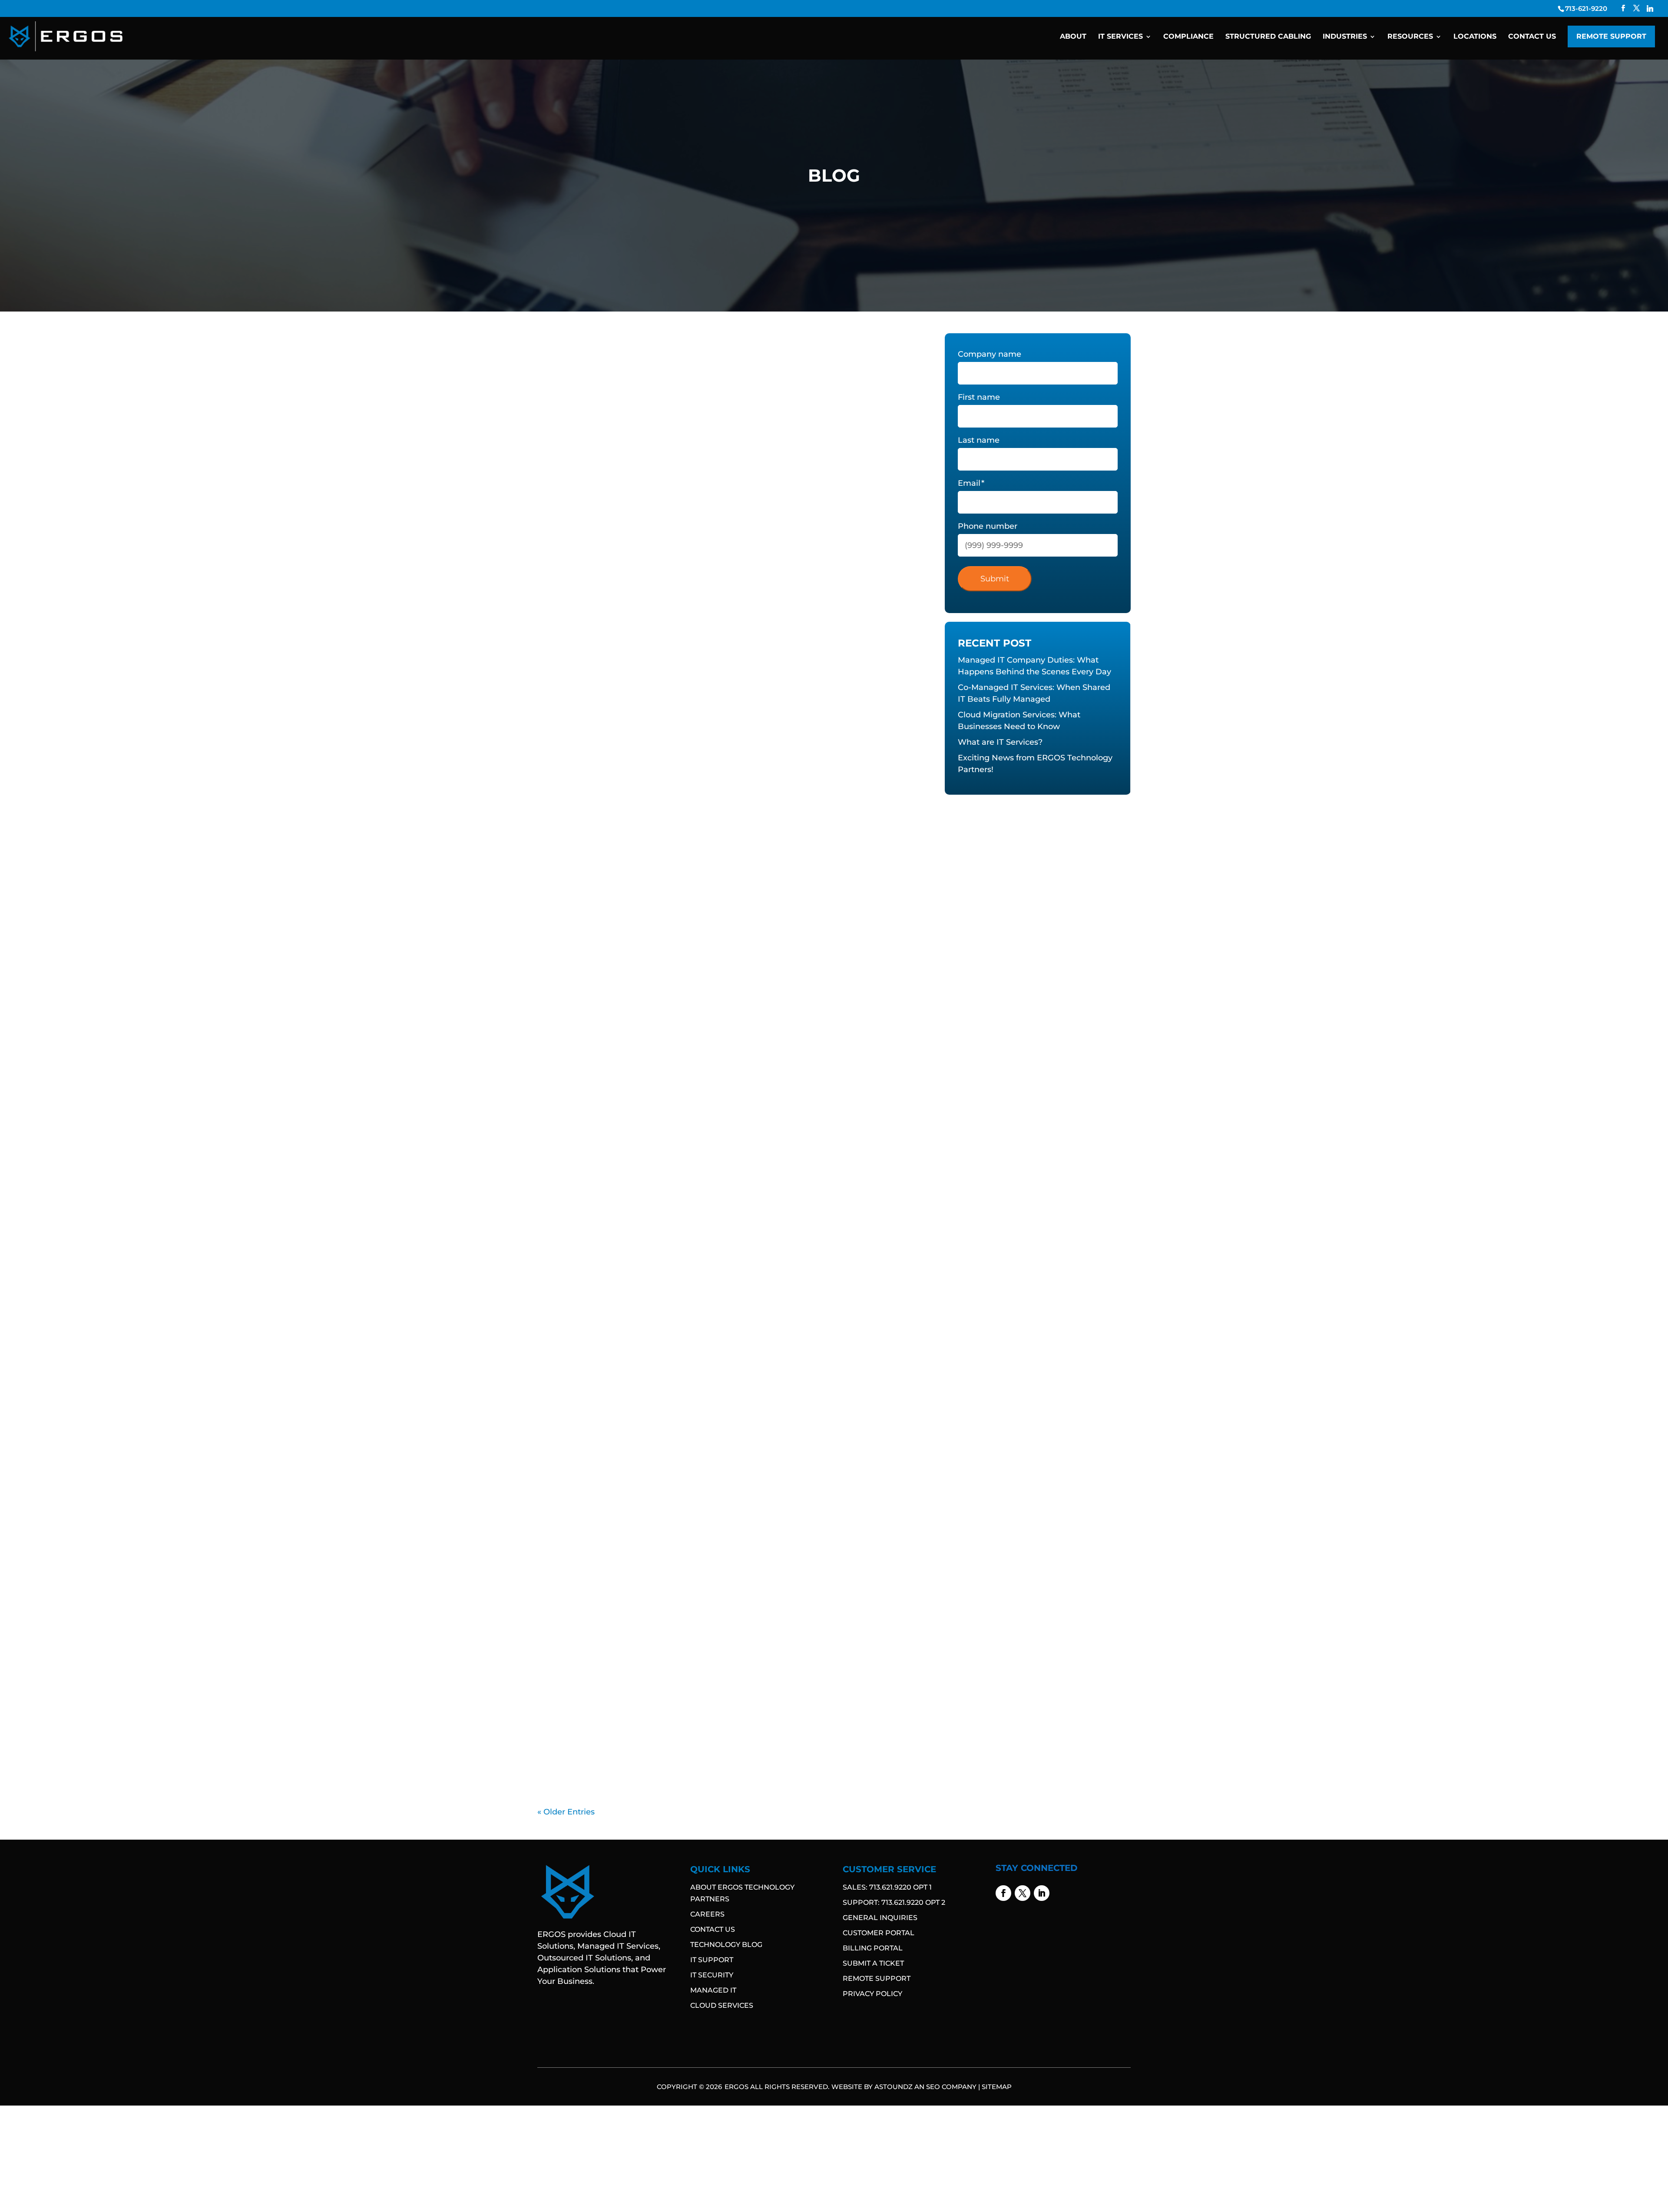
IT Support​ (763, 377)
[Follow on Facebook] (1003, 1893)
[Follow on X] (1023, 1893)
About (1073, 37)
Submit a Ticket (873, 1963)
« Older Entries (566, 1812)
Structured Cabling (1268, 37)
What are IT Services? (596, 722)
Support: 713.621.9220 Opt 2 (894, 1902)
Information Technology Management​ (684, 377)
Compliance (1188, 37)
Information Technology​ (583, 377)
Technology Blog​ (726, 1945)
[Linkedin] (1650, 8)
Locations (1475, 37)
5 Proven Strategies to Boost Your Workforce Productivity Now (690, 1597)
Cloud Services (722, 2005)
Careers (707, 1914)
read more (569, 410)
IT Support (712, 1960)
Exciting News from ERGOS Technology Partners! (658, 853)
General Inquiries (880, 1918)
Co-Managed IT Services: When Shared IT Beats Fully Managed (689, 483)
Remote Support (1611, 36)
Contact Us (1532, 37)
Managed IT (713, 1990)
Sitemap (997, 2087)
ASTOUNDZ (894, 2087)
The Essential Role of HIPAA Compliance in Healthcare (670, 1717)
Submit (995, 579)
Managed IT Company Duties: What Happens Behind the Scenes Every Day (718, 363)
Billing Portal (873, 1948)
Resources (1410, 37)
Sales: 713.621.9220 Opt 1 (887, 1887)
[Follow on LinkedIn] (1042, 1893)
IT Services (1120, 37)
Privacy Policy (872, 1994)
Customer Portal (879, 1933)
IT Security (712, 1975)
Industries (1345, 37)
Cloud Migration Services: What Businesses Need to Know (679, 602)
